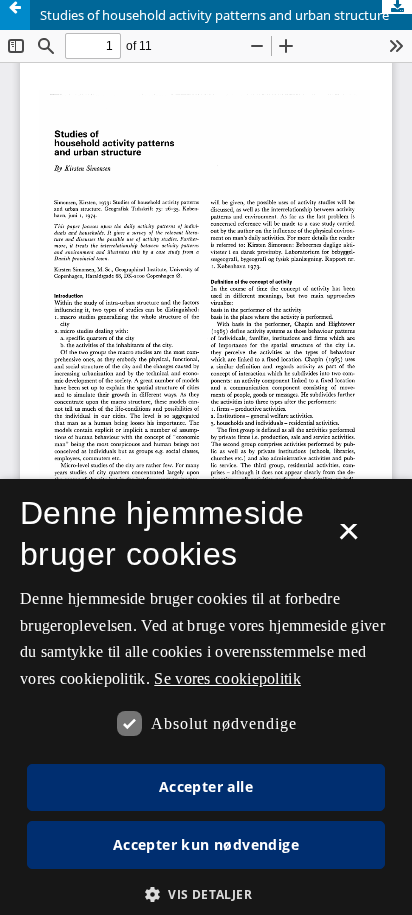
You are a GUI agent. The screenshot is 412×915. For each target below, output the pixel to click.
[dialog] (206, 697)
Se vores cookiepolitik (227, 678)
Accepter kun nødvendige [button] (206, 844)
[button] (206, 894)
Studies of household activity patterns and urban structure (214, 15)
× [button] (348, 538)
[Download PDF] (397, 7)
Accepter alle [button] (206, 786)
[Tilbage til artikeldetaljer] (15, 15)
